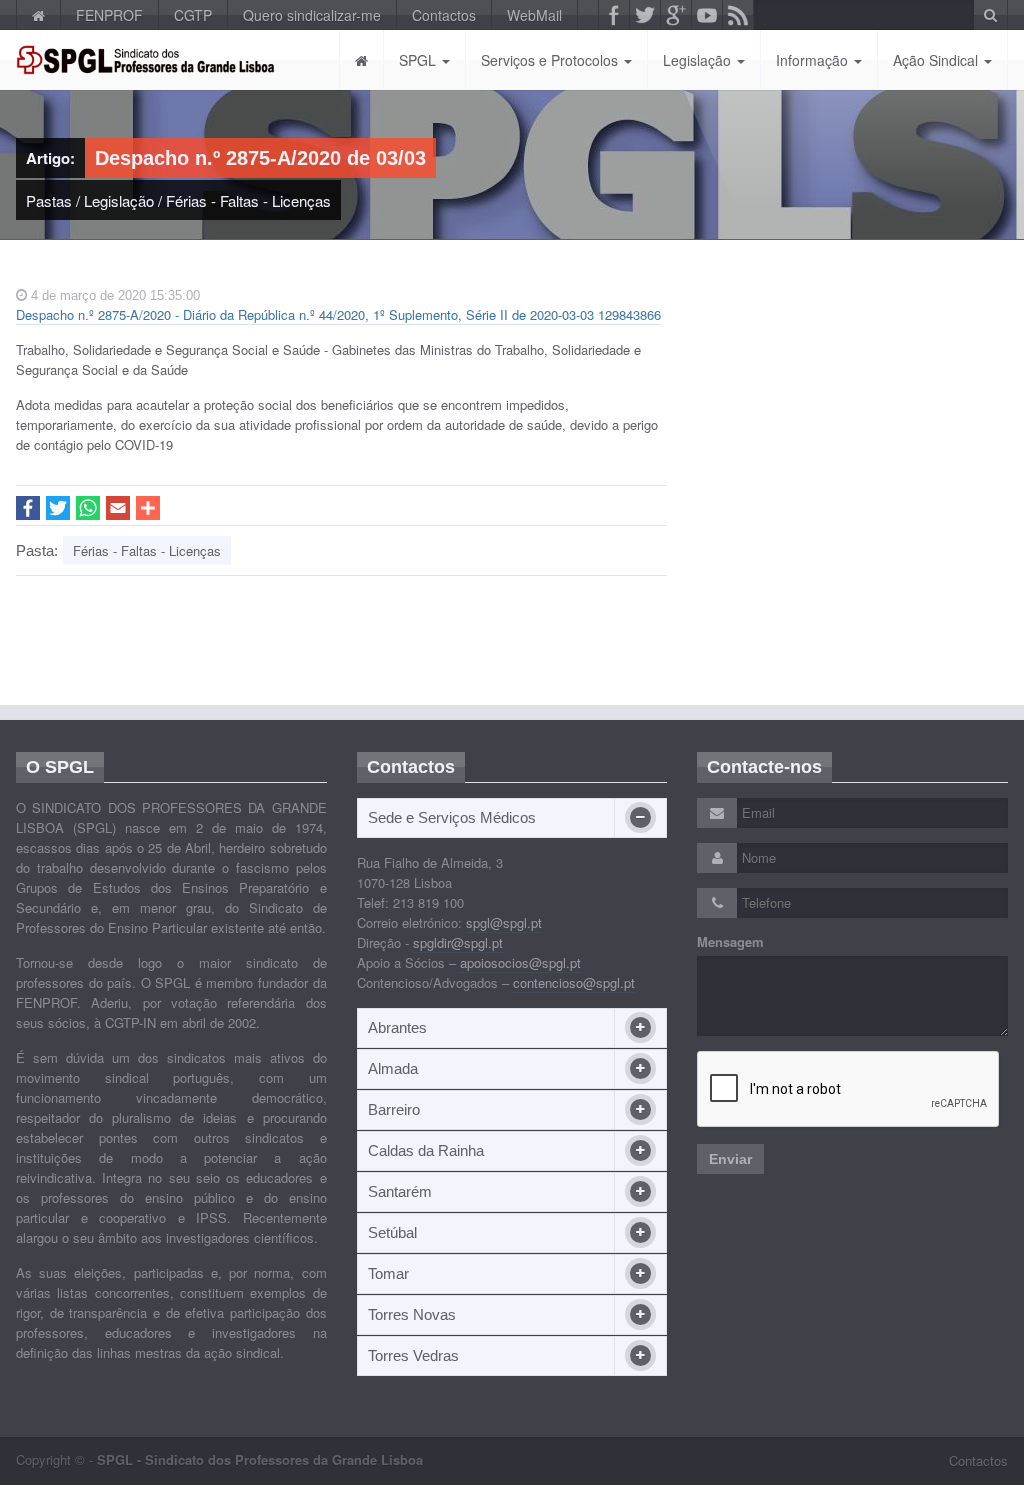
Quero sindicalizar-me (312, 15)
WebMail (534, 15)
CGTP (193, 15)
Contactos (444, 15)
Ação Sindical (937, 60)
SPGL (419, 60)
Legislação (699, 60)
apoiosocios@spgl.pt (520, 962)
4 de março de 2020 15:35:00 (113, 295)
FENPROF (109, 15)
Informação (814, 60)
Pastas (49, 200)
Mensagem (730, 942)
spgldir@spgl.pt (458, 942)
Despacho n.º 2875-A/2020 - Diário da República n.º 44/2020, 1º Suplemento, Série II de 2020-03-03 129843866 (338, 314)
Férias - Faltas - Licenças (248, 200)
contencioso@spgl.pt (574, 982)
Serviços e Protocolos (551, 60)
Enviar (730, 1159)
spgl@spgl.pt (504, 922)
